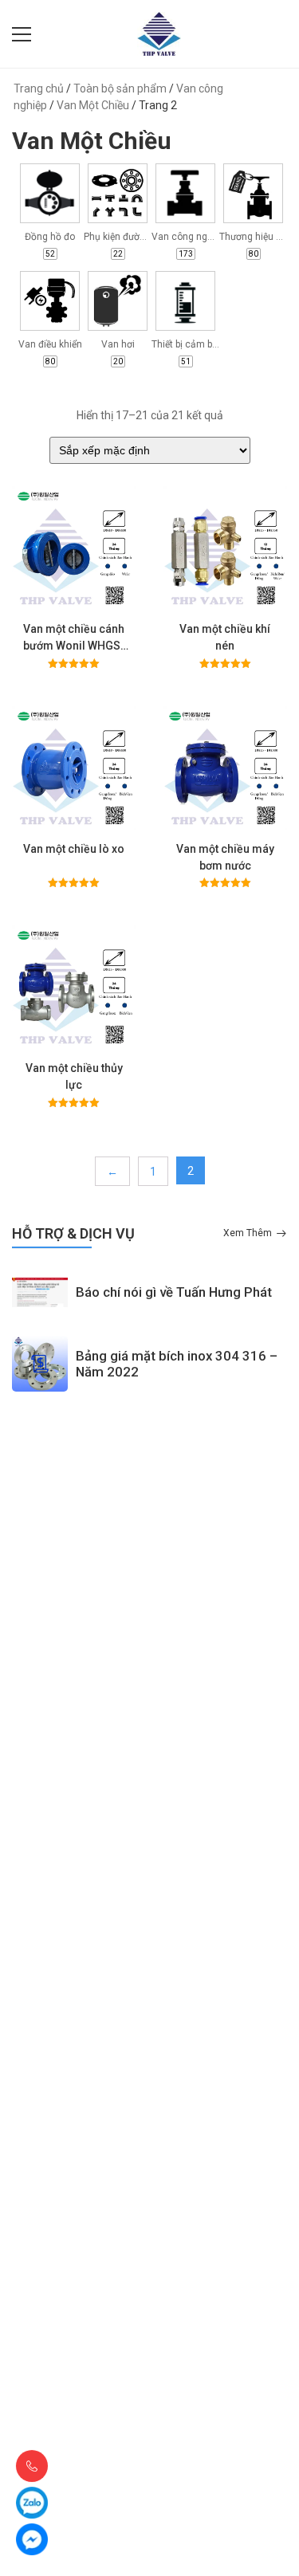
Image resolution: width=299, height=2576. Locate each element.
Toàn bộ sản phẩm (120, 88)
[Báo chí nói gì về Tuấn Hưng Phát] (40, 1292)
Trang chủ (39, 88)
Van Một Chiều (93, 105)
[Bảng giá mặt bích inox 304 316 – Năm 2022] (40, 1364)
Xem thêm (248, 1233)
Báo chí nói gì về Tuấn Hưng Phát (174, 1292)
